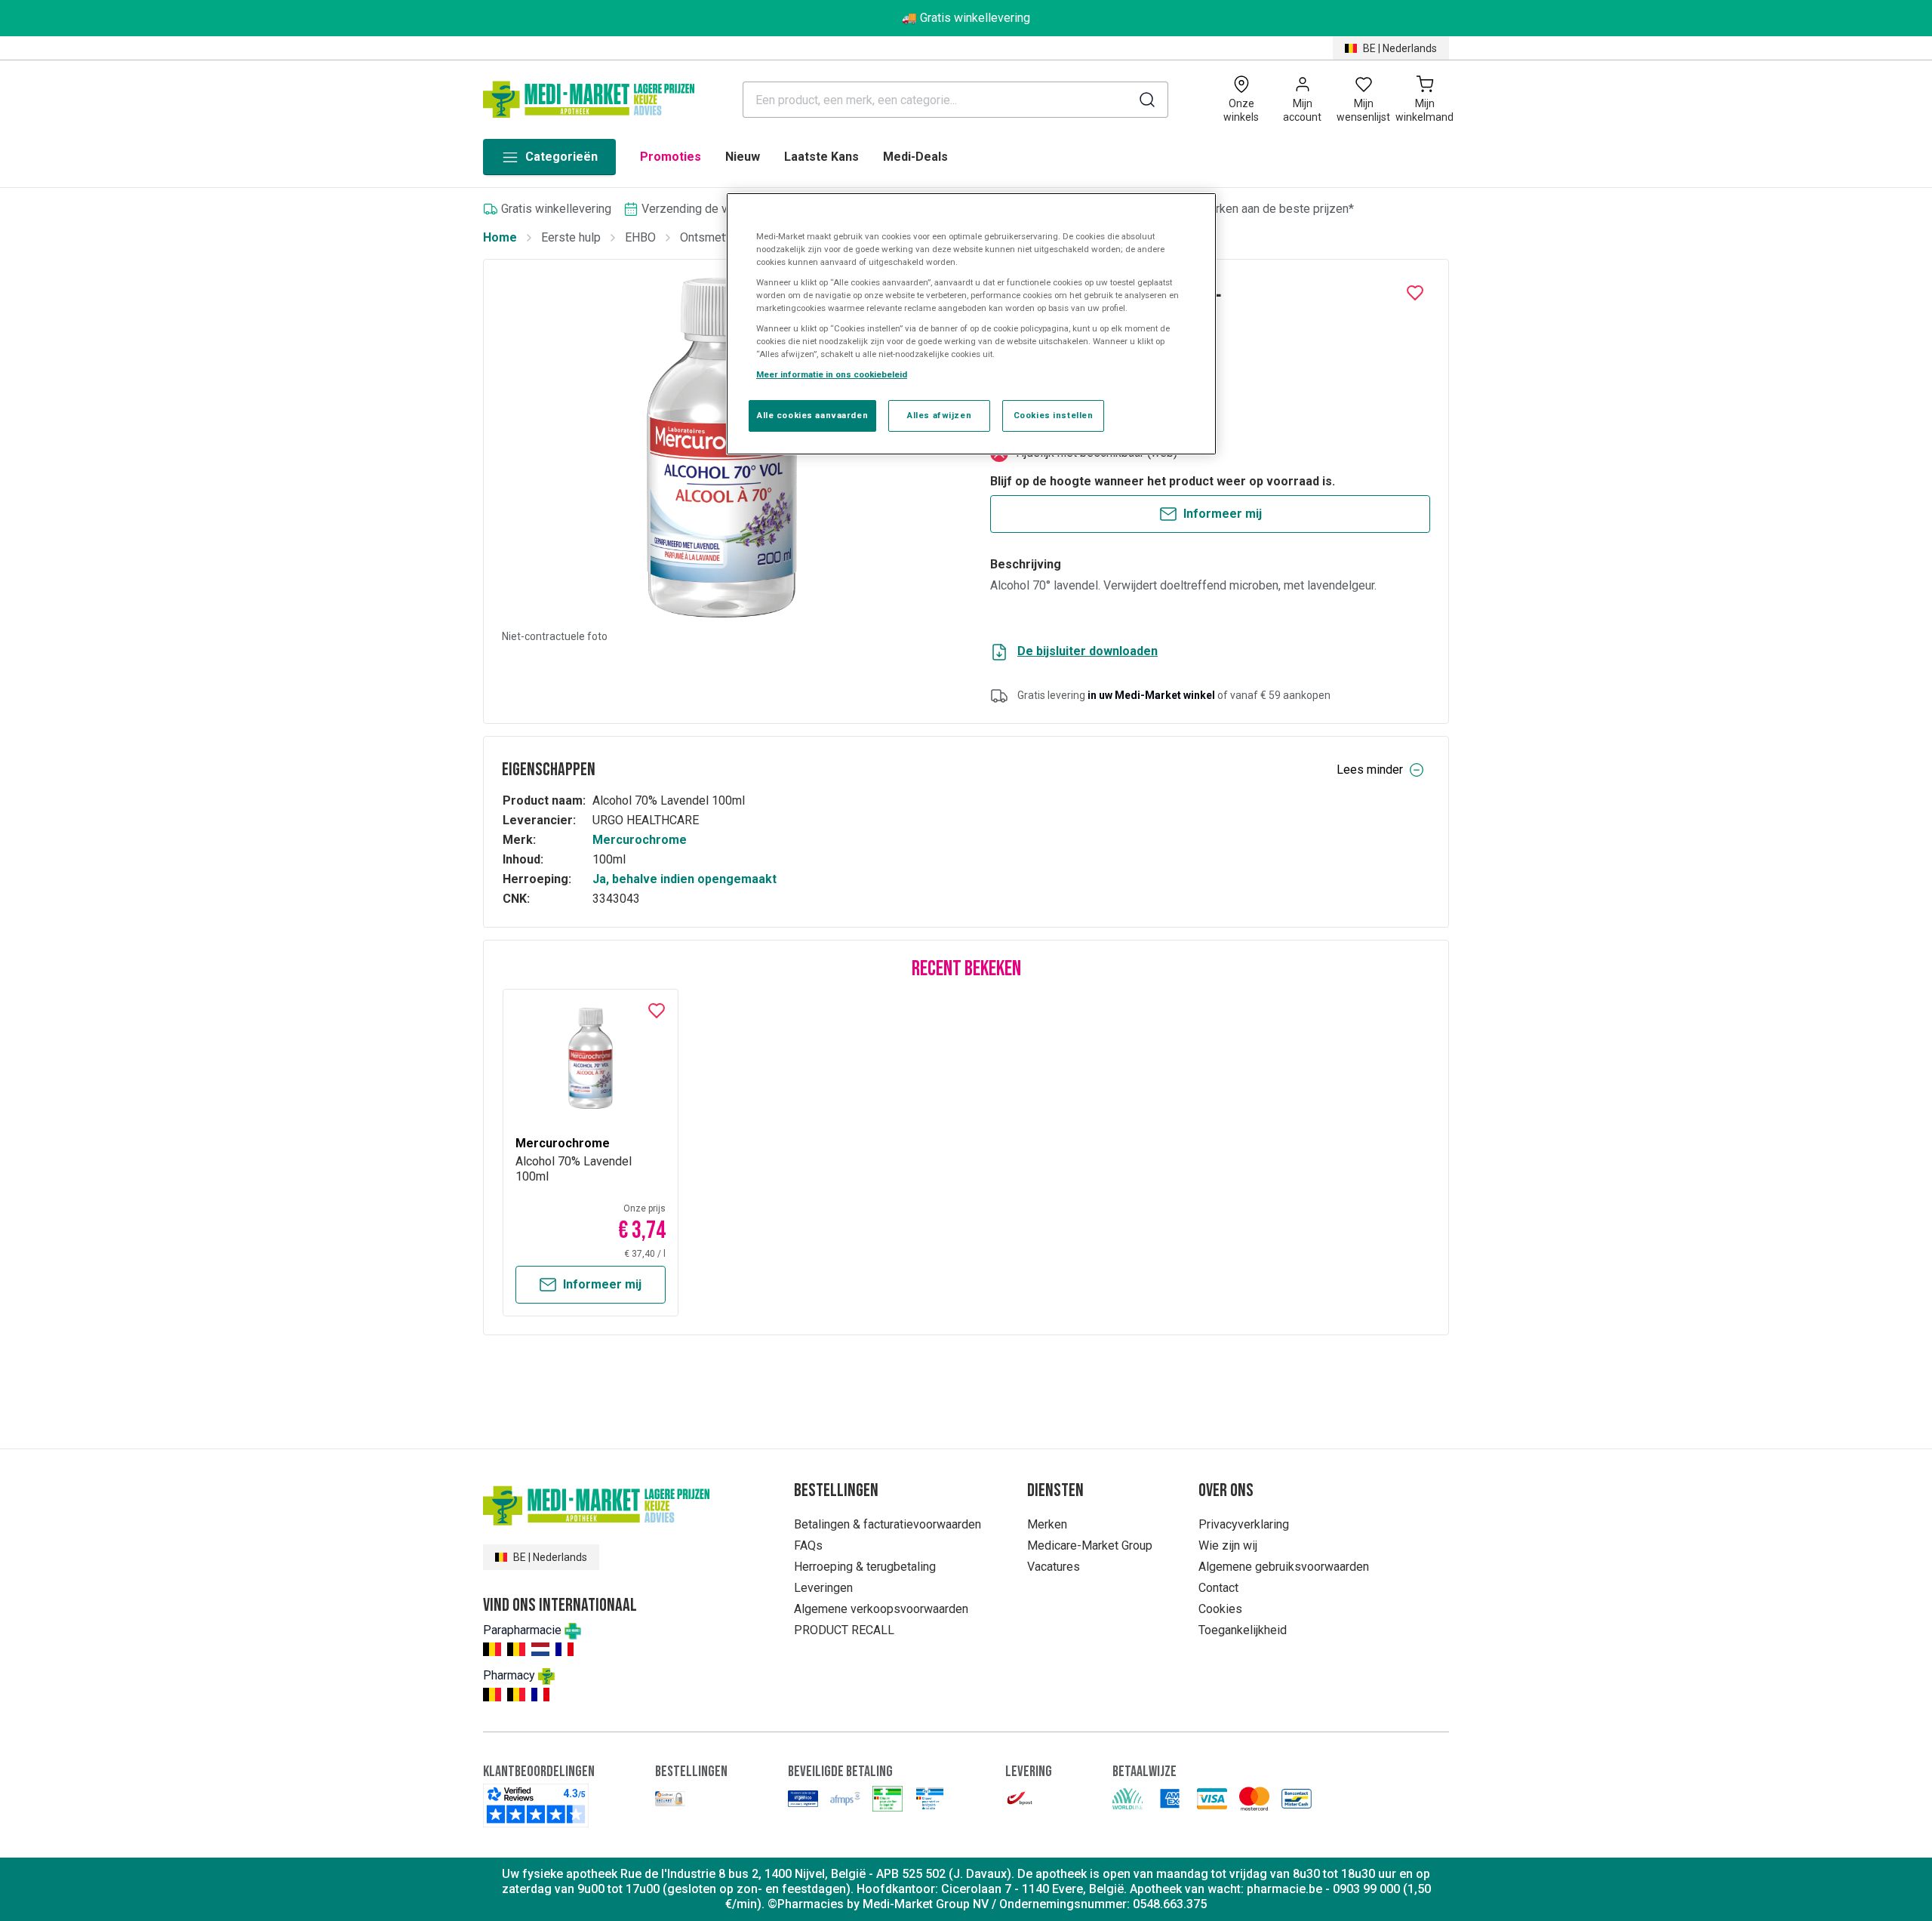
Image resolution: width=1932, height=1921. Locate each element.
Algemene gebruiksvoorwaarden (1284, 1567)
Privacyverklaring (1244, 1524)
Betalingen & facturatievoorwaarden (888, 1524)
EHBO (640, 237)
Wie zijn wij (1228, 1545)
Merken (1047, 1524)
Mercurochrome (640, 840)
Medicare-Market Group (1090, 1545)
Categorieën (561, 157)
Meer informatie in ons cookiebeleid (832, 374)
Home (500, 237)
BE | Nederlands (1400, 48)
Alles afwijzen (939, 415)
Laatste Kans (821, 157)
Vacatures (1054, 1567)
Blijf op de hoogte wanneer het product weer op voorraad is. (1163, 481)
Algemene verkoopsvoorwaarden (881, 1609)
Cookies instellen (1054, 415)
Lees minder (1370, 770)
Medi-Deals (915, 157)
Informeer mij (1223, 514)
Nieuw (743, 157)
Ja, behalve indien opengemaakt (685, 879)
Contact (1218, 1588)
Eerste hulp (571, 237)
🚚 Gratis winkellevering (966, 18)
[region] (971, 324)
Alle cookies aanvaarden (812, 415)
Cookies (1220, 1609)
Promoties (671, 157)
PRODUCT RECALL (844, 1630)
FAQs (808, 1545)
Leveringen (823, 1588)
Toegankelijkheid (1243, 1630)
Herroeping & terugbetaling (865, 1567)
